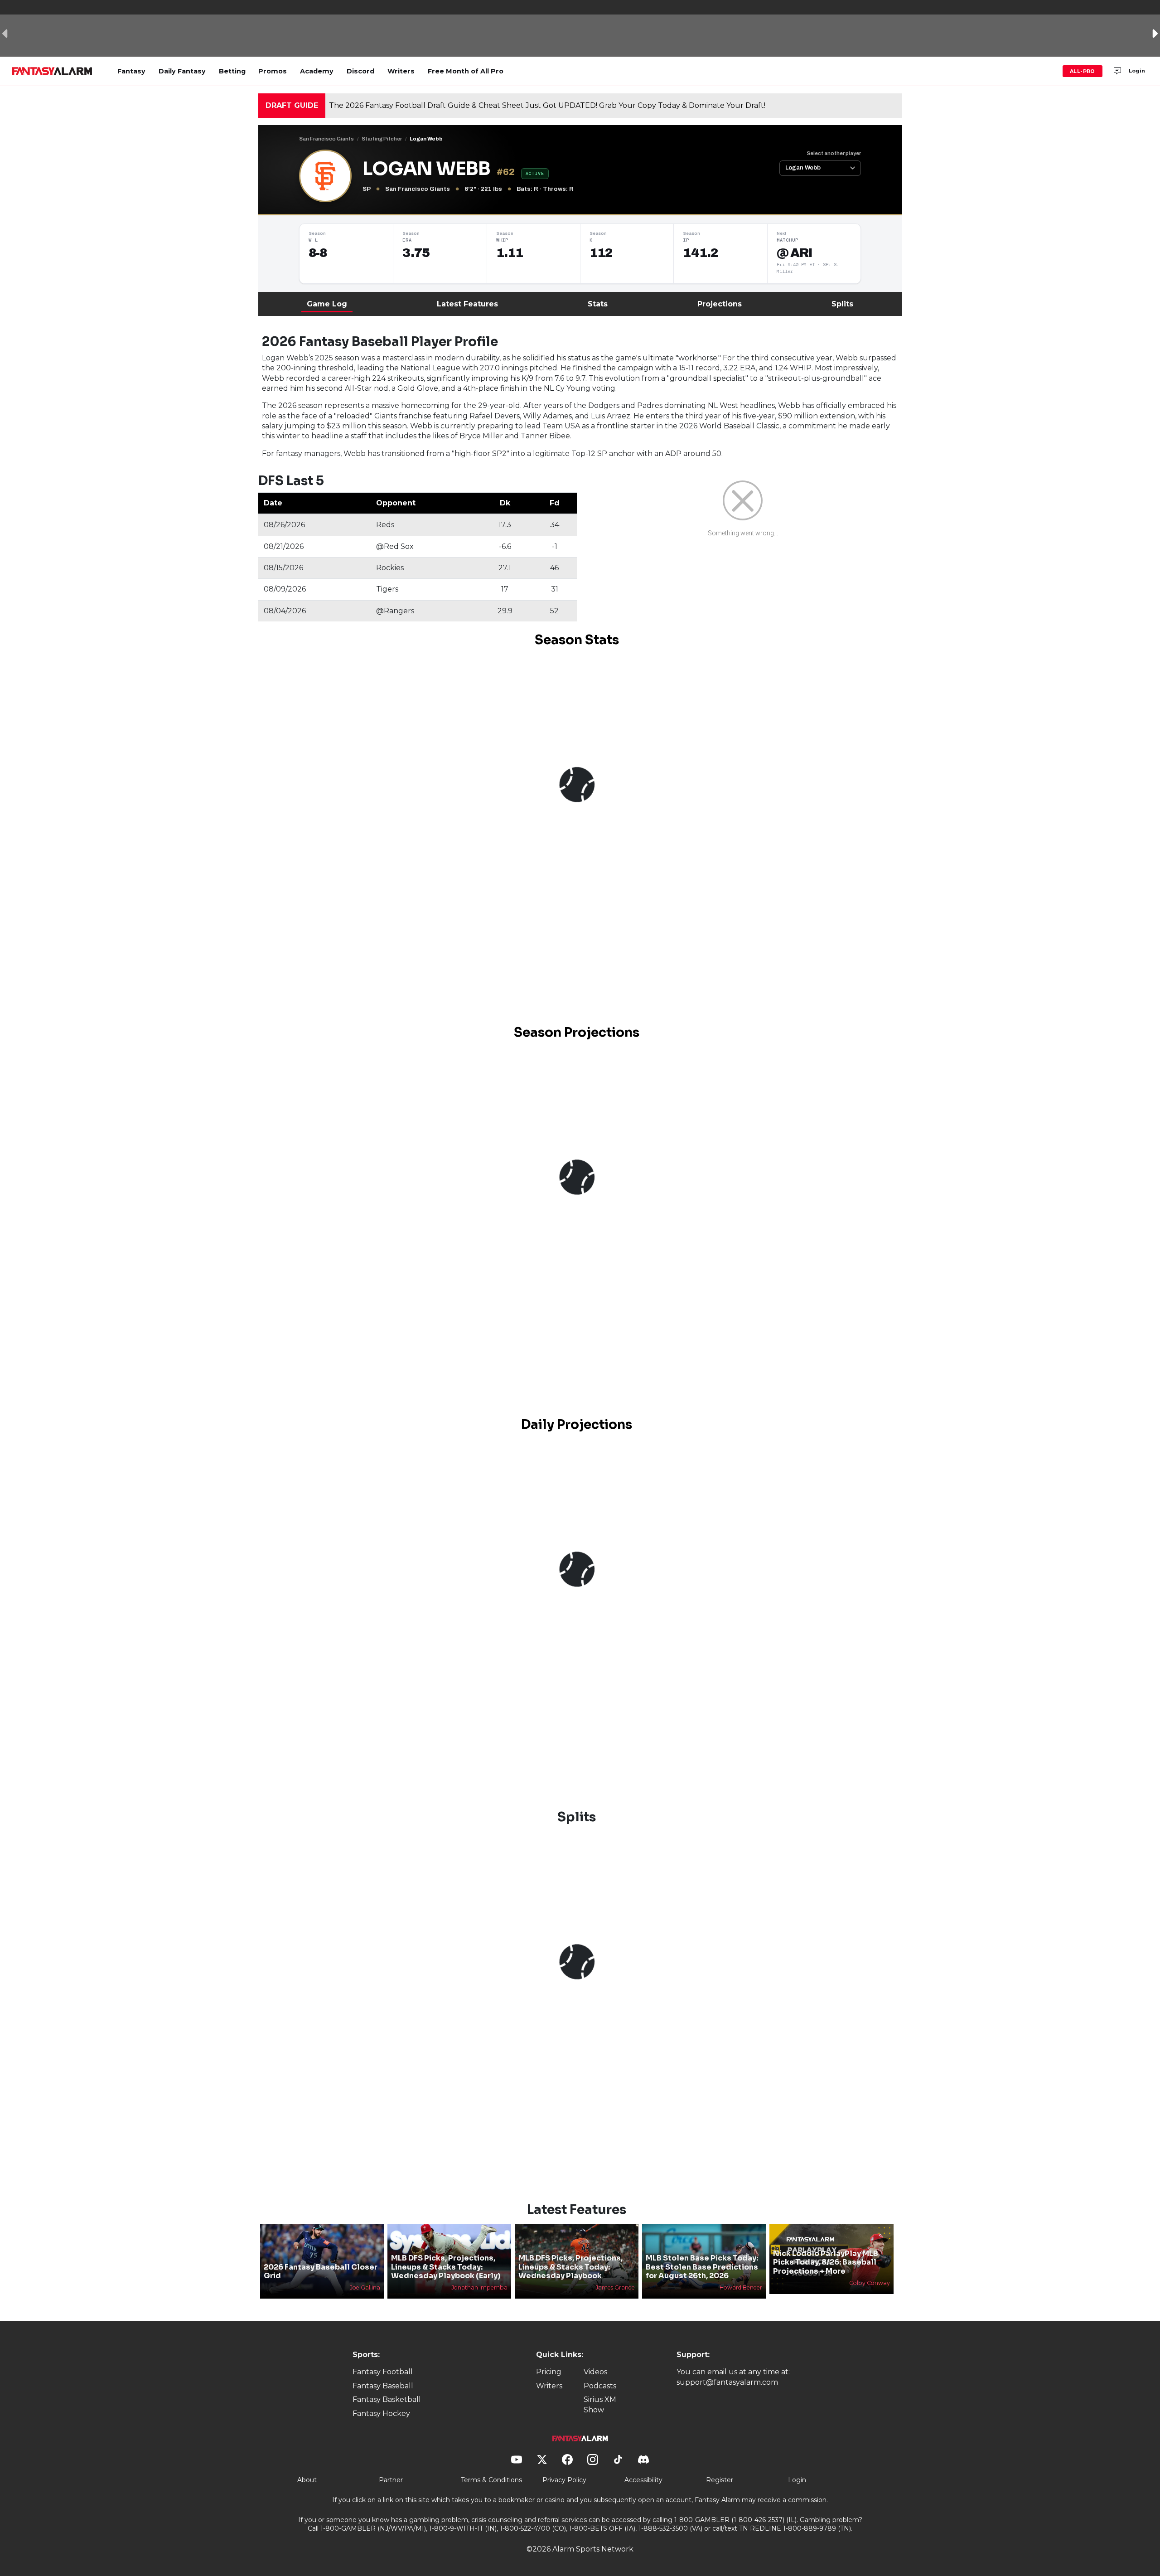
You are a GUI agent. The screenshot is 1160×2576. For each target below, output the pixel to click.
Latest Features (467, 304)
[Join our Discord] (1117, 71)
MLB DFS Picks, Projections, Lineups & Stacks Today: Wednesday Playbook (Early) (446, 2267)
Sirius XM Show (600, 2404)
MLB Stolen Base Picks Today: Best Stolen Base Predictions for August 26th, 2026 (702, 2267)
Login (1137, 71)
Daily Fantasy (182, 71)
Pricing (549, 2372)
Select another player (834, 153)
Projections (720, 304)
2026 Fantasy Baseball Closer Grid (321, 2271)
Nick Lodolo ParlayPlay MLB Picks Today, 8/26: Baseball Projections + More (826, 2262)
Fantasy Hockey (381, 2413)
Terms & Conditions (491, 2480)
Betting (232, 71)
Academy (317, 71)
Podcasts (600, 2386)
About (307, 2480)
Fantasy (131, 71)
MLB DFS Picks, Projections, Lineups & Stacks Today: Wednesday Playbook (570, 2267)
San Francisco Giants (326, 139)
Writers (401, 71)
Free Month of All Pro (466, 71)
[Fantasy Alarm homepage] (52, 71)
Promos (273, 71)
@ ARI (795, 253)
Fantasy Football (383, 2372)
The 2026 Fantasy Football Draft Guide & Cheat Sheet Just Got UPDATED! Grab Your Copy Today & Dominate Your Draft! (547, 105)
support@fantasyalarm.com (727, 2382)
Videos (595, 2372)
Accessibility (643, 2480)
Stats (598, 304)
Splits (842, 304)
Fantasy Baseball (383, 2386)
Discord (360, 71)
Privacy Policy (564, 2480)
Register (720, 2480)
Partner (391, 2480)
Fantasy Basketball (387, 2399)
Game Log (327, 304)
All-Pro (1083, 71)
